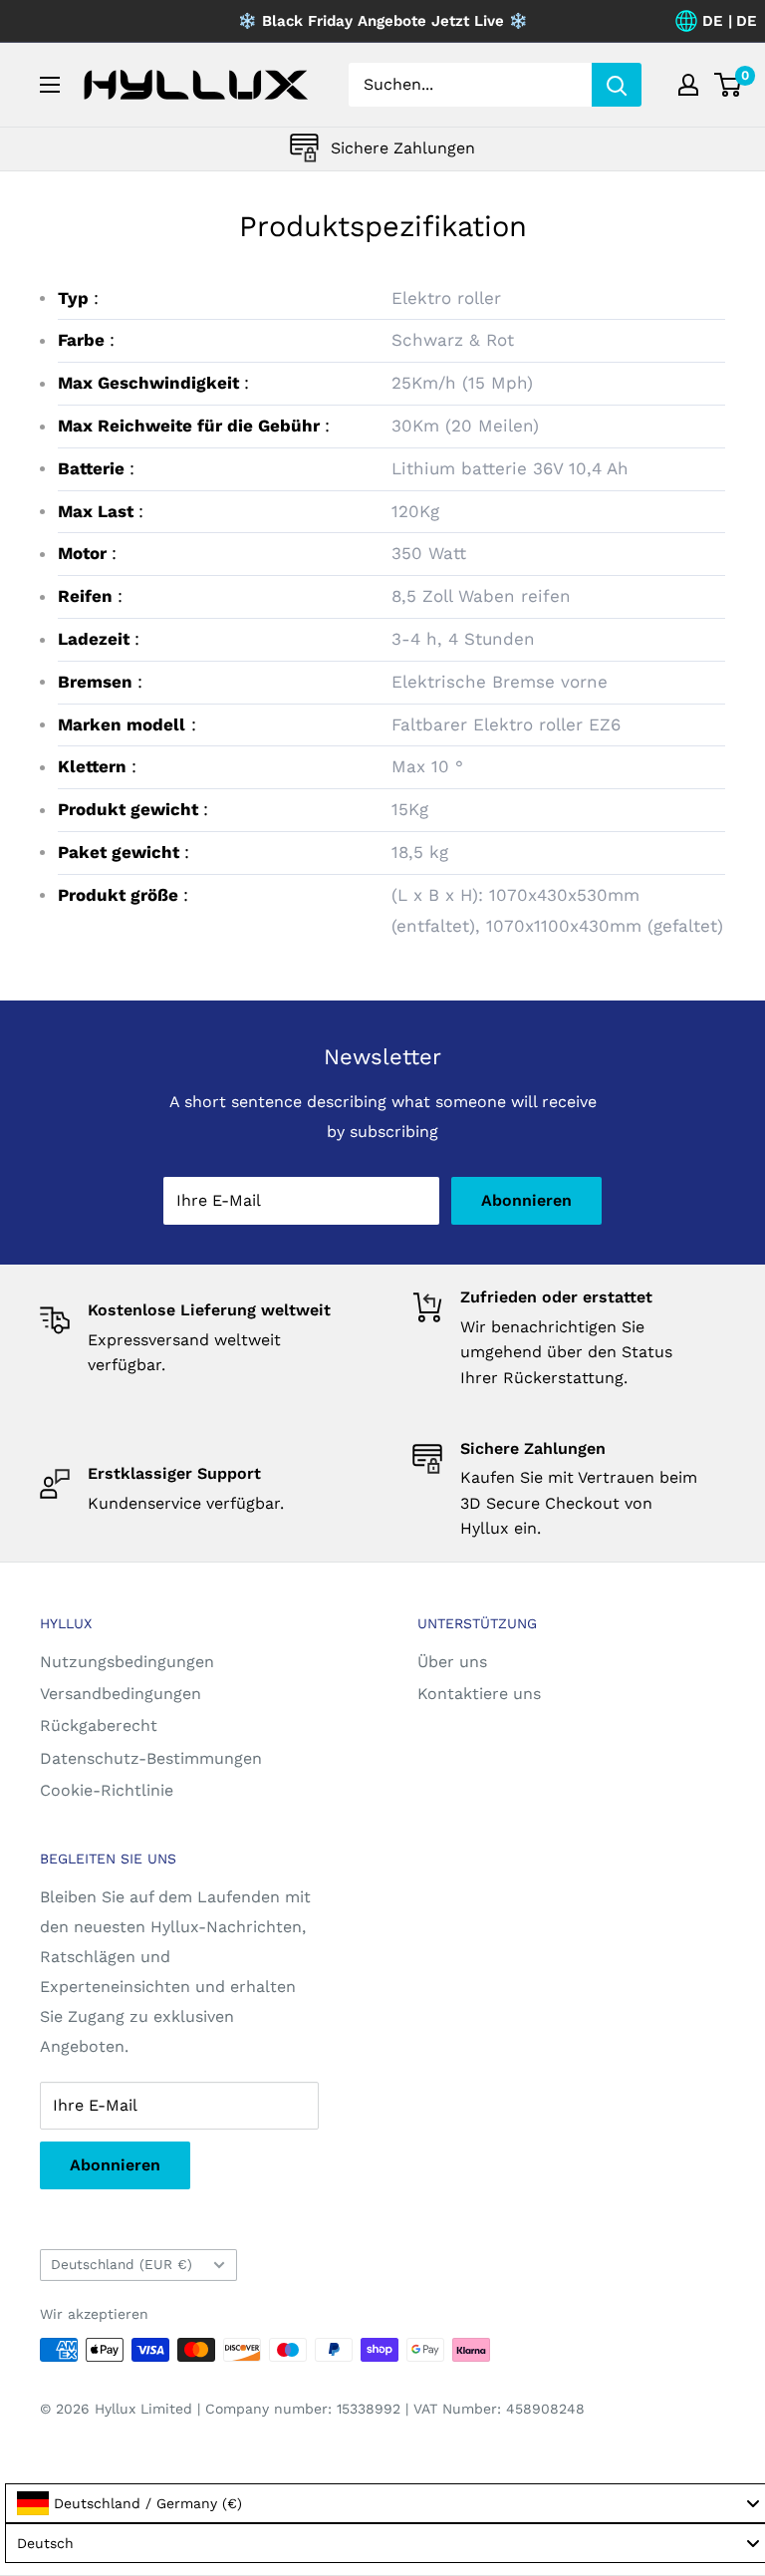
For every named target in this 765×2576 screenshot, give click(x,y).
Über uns (452, 1662)
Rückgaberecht (99, 1725)
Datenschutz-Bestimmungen (151, 1758)
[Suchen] (617, 85)
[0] (729, 85)
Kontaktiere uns (479, 1694)
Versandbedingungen (121, 1694)
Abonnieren (526, 1200)
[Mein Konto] (688, 85)
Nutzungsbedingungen (127, 1662)
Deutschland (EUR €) (122, 2264)
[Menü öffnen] (50, 85)
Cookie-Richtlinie (107, 1790)
